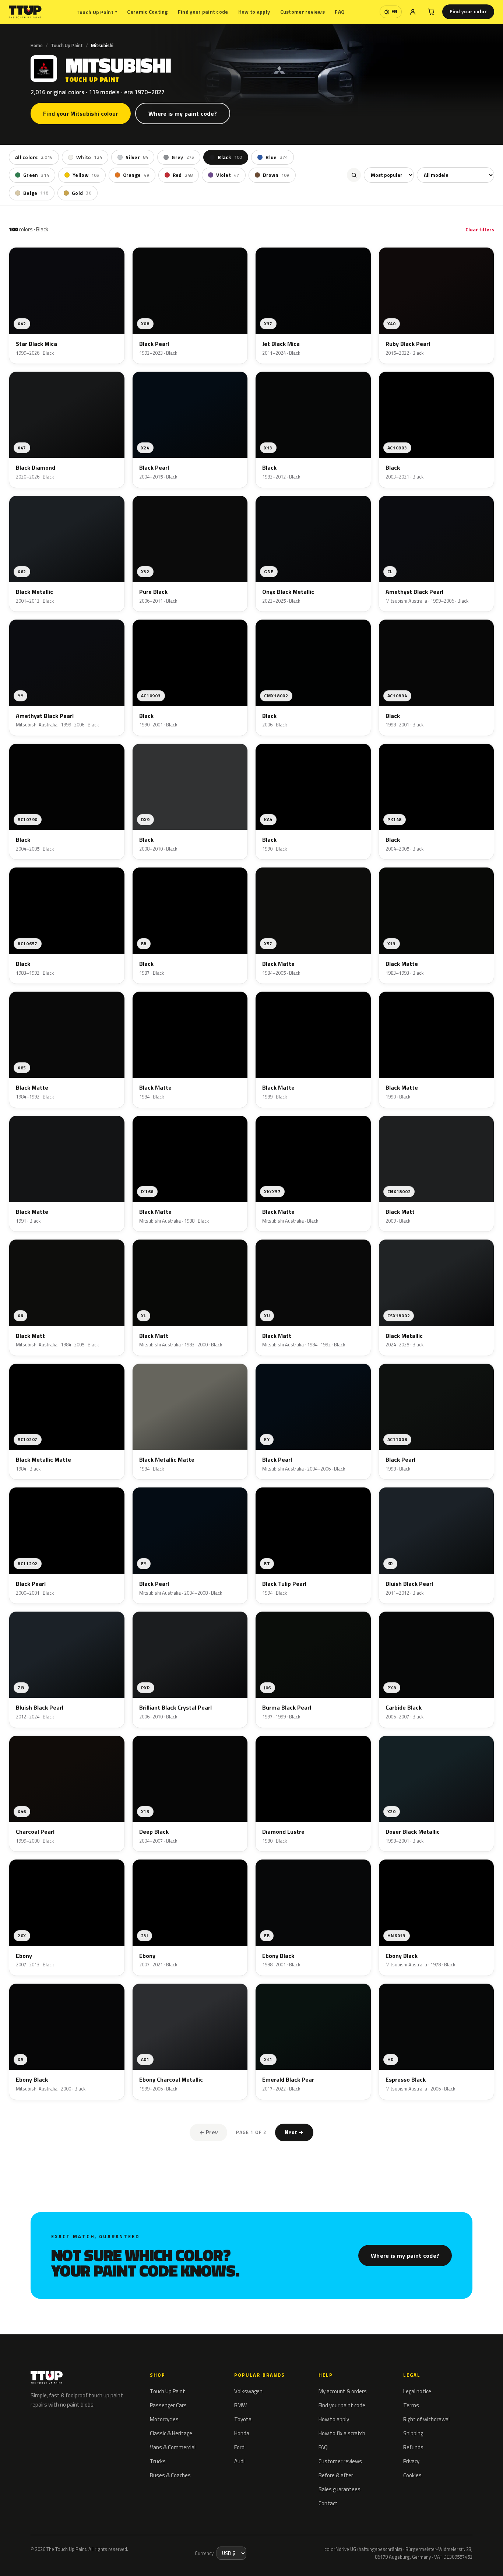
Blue (277, 157)
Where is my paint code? (183, 113)
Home (37, 45)
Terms (411, 2405)
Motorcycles (164, 2419)
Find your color (468, 11)
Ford (239, 2447)
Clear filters (480, 229)
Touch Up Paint (97, 12)
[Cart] (431, 12)
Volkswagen (248, 2391)
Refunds (413, 2447)
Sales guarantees (340, 2489)
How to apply (254, 12)
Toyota (243, 2419)
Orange (136, 175)
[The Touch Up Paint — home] (25, 12)
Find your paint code (203, 12)
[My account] (413, 12)
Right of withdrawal (426, 2419)
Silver (137, 157)
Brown (276, 175)
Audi (239, 2461)
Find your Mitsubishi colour (81, 113)
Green (36, 175)
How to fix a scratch (342, 2433)
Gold (82, 193)
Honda (242, 2433)
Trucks (158, 2461)
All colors (34, 157)
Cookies (412, 2475)
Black (230, 157)
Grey (183, 157)
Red (183, 175)
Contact (328, 2503)
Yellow (86, 175)
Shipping (413, 2433)
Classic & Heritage (171, 2433)
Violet (228, 175)
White (89, 157)
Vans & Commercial (173, 2447)
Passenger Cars (168, 2405)
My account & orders (343, 2391)
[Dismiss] (94, 2552)
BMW (240, 2405)
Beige (36, 193)
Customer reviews (302, 12)
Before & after (336, 2475)
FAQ (340, 12)
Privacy (411, 2461)
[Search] (354, 175)
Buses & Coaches (170, 2475)
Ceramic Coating (147, 12)
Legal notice (417, 2391)
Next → (294, 2132)
